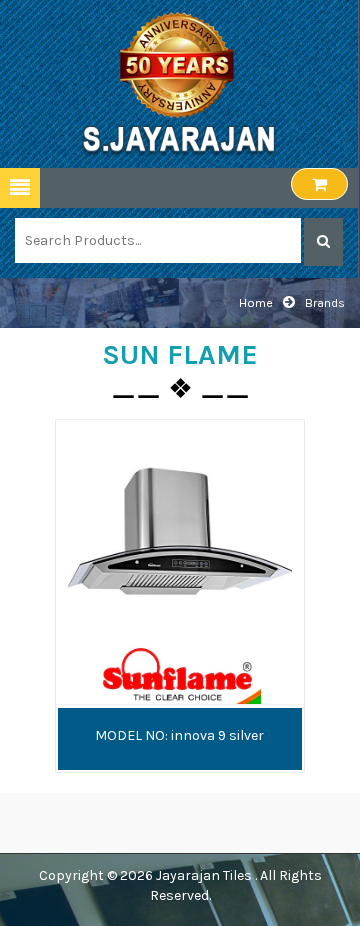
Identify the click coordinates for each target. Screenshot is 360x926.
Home (256, 302)
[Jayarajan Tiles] (179, 82)
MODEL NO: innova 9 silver (179, 735)
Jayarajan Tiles (205, 875)
